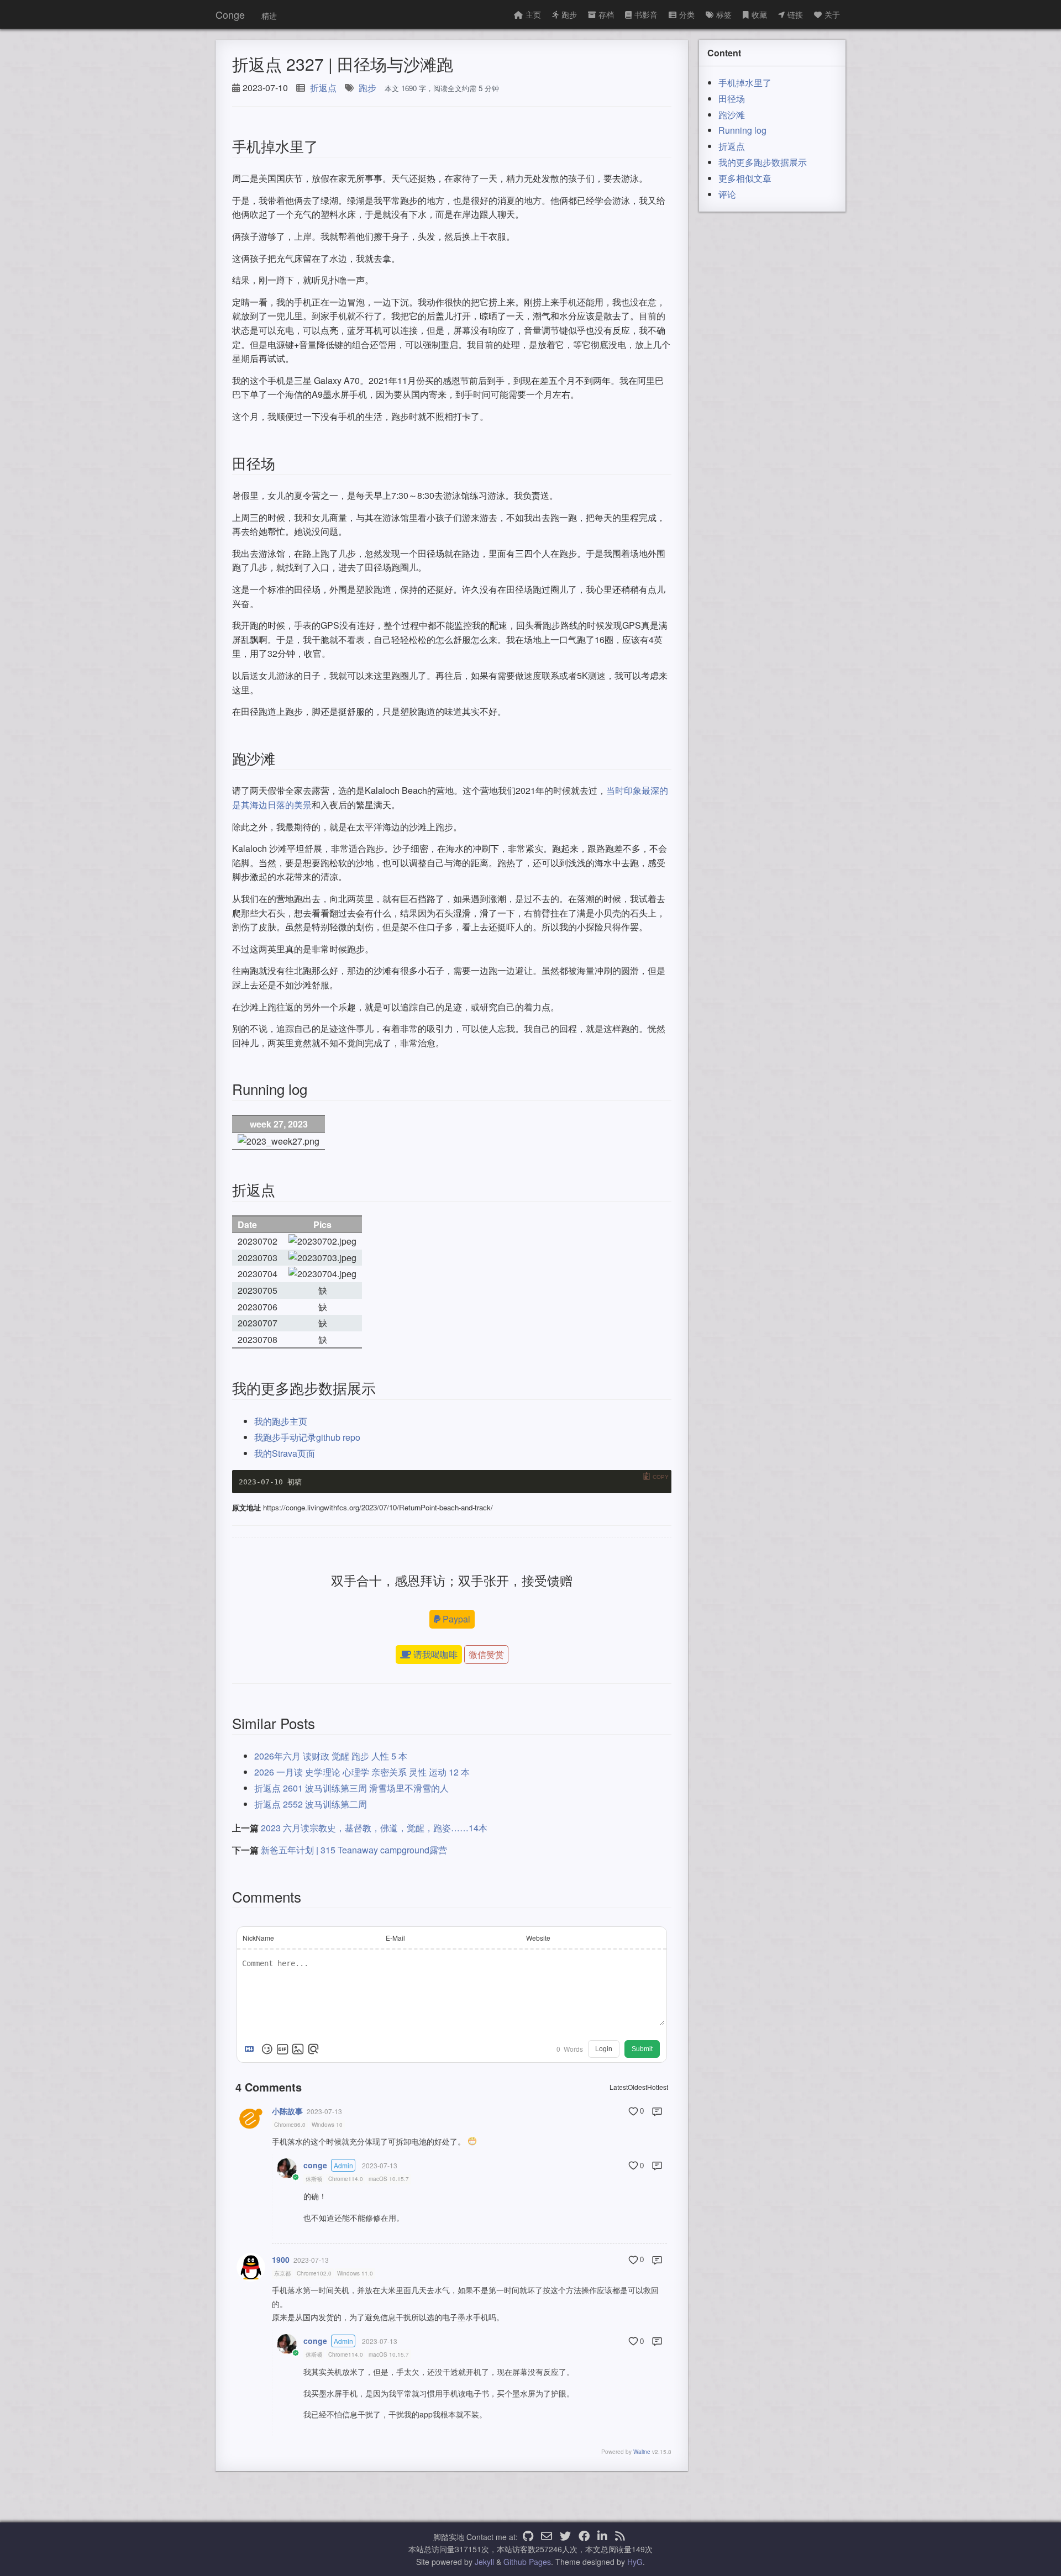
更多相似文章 (745, 178)
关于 (832, 14)
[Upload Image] (298, 2049)
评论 (727, 194)
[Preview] (313, 2049)
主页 (533, 14)
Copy (661, 1477)
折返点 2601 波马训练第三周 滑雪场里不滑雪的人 (351, 1788)
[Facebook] (584, 2537)
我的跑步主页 (281, 1421)
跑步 (569, 14)
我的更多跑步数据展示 (763, 162)
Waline (642, 2452)
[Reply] (657, 2111)
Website (538, 1938)
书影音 (646, 14)
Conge (230, 14)
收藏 (759, 14)
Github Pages (527, 2562)
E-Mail (395, 1938)
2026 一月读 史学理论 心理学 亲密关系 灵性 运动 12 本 (362, 1772)
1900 (281, 2259)
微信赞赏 (486, 1654)
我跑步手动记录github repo (307, 1437)
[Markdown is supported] (251, 2049)
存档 (606, 14)
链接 (795, 14)
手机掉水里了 (745, 83)
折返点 (323, 88)
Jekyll (484, 2562)
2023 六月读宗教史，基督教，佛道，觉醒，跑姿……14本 (374, 1828)
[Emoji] (267, 2049)
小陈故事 (287, 2111)
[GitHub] (528, 2537)
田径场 (732, 99)
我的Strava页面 (285, 1453)
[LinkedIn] (602, 2537)
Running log (742, 130)
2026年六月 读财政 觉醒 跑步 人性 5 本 (331, 1756)
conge (315, 2165)
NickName (258, 1938)
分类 (687, 14)
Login (604, 2049)
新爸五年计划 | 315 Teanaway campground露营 (354, 1850)
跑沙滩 (732, 115)
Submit (642, 2049)
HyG (635, 2562)
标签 (724, 14)
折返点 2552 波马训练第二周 (311, 1804)
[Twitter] (565, 2537)
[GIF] (282, 2049)
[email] (547, 2537)
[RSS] (620, 2537)
